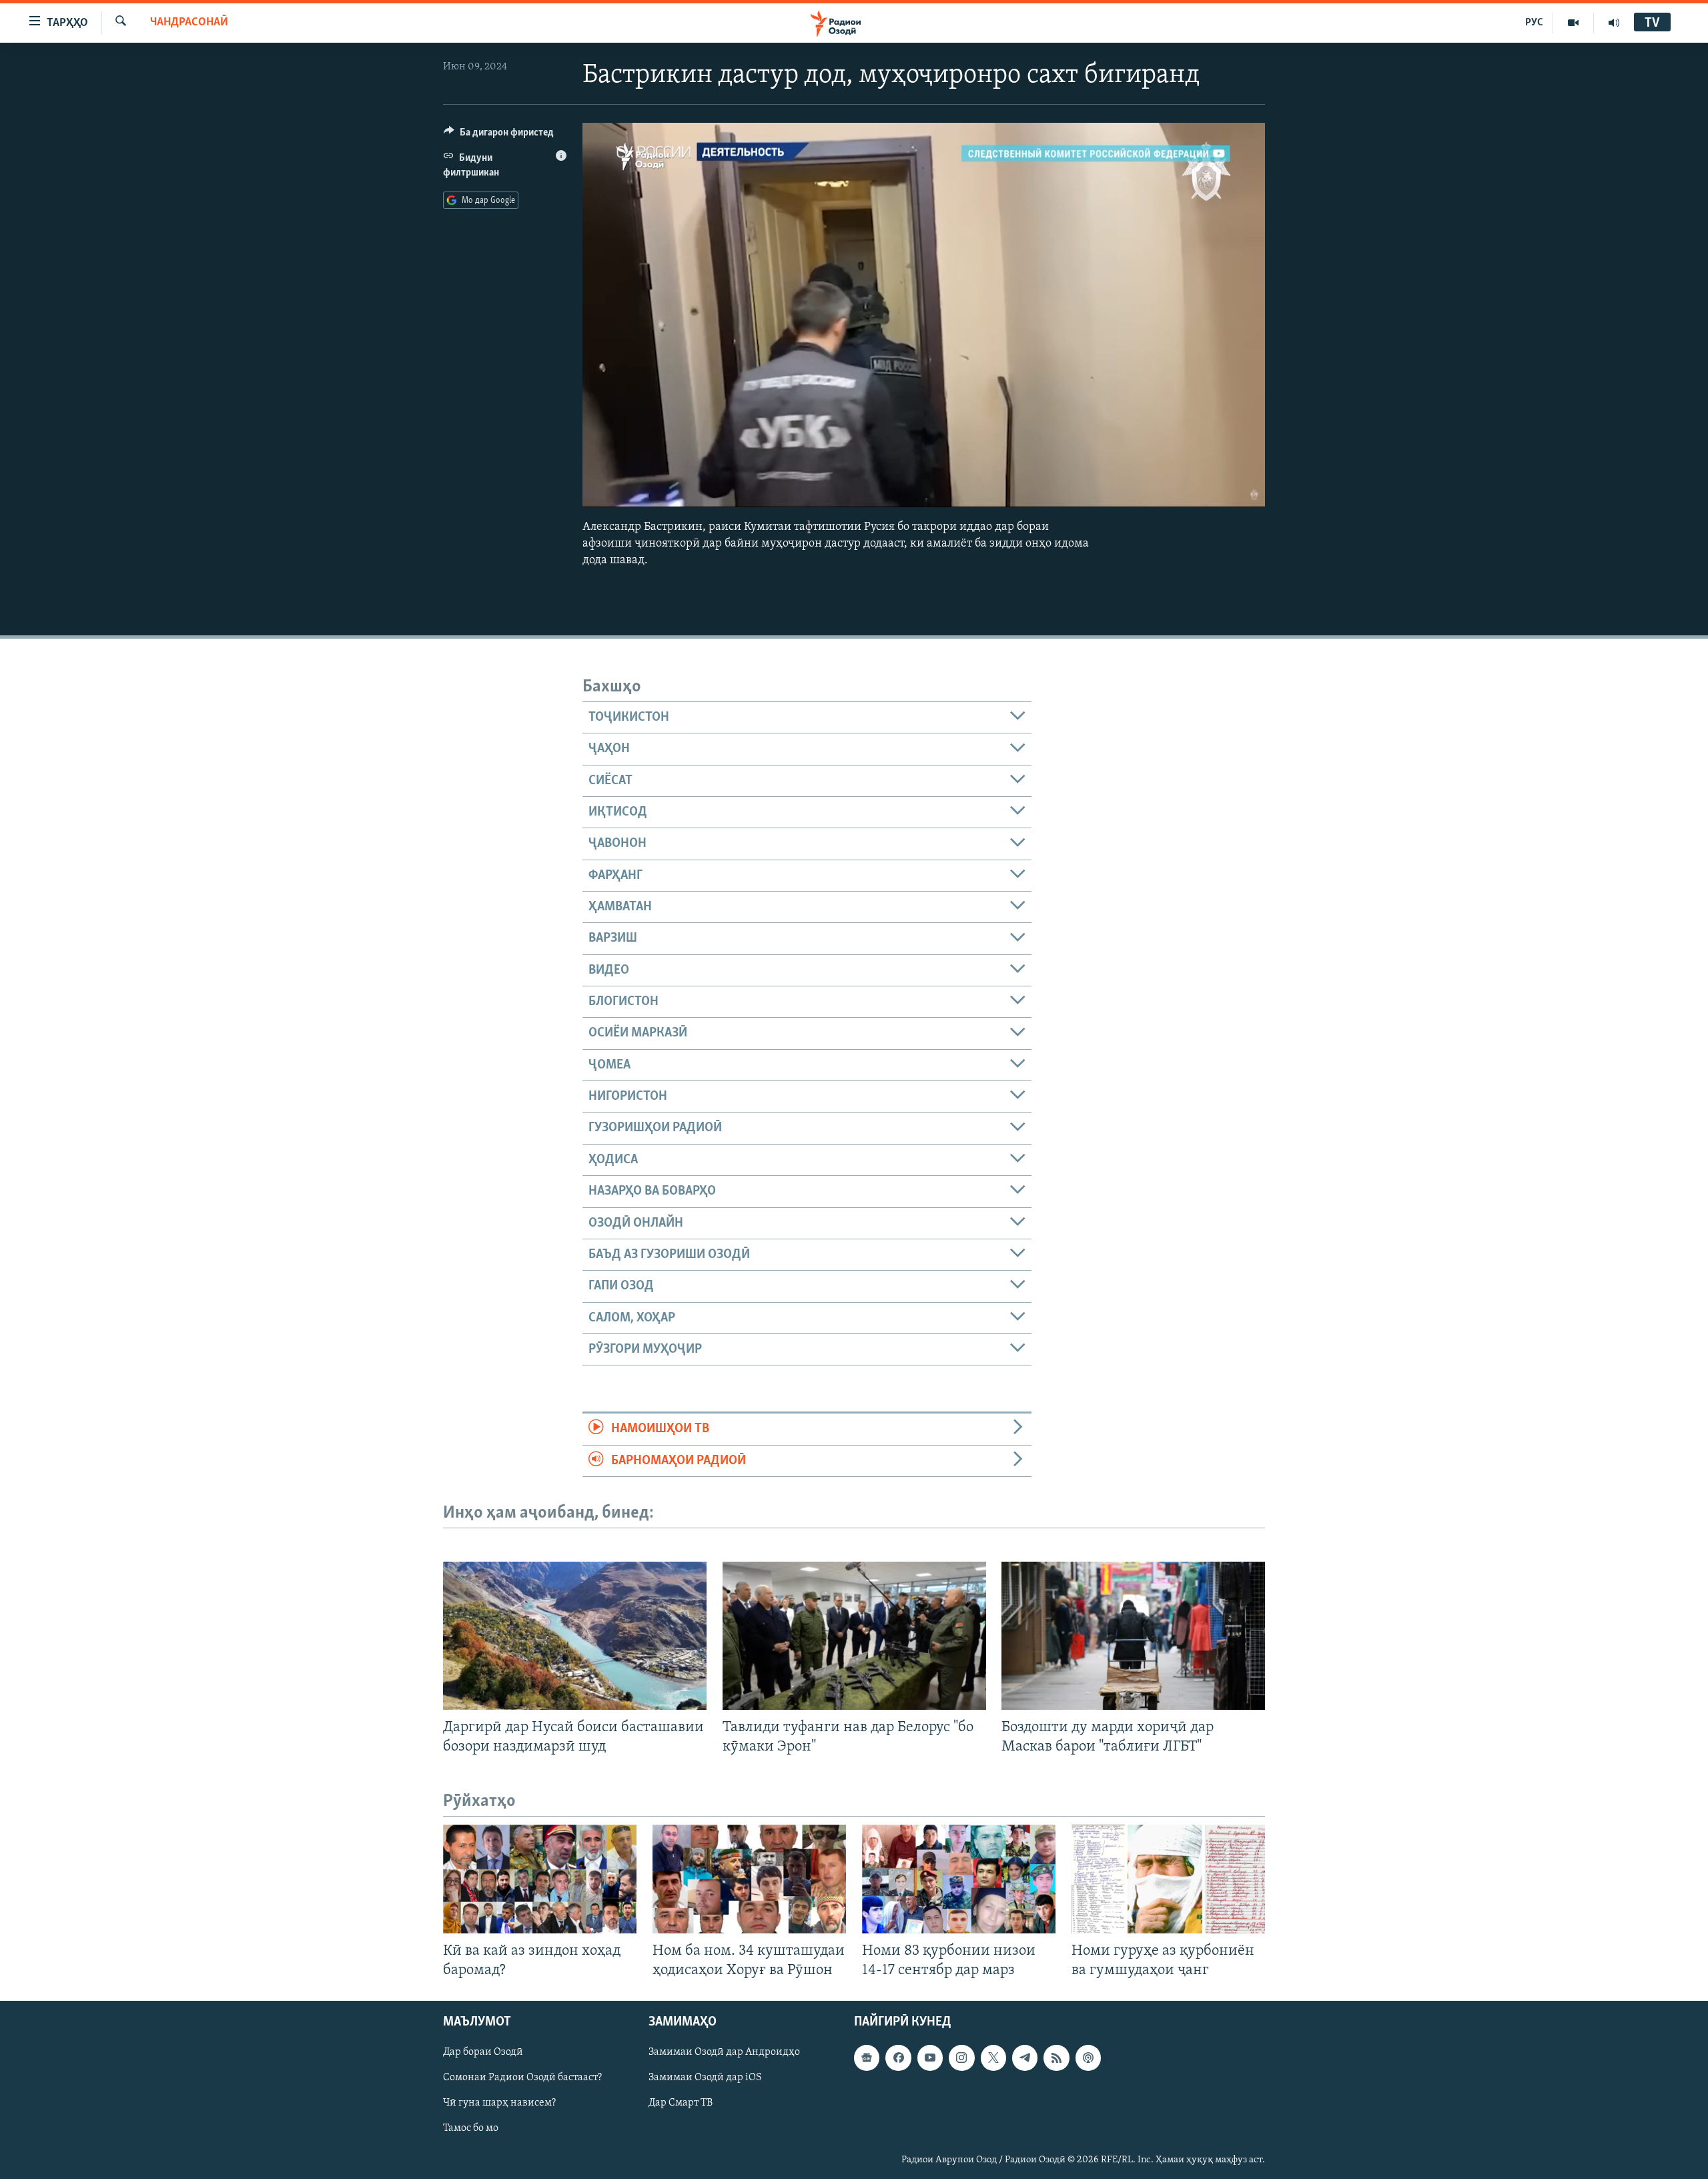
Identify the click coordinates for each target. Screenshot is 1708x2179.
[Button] (499, 135)
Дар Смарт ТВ (681, 2104)
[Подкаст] (1088, 2058)
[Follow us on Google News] (867, 2058)
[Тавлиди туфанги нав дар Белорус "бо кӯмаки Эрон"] (854, 1636)
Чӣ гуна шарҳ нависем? (499, 2104)
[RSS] (1056, 2058)
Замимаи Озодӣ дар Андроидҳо (724, 2053)
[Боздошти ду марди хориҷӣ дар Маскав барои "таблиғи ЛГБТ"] (1133, 1636)
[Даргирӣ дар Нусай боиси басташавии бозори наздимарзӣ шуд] (575, 1636)
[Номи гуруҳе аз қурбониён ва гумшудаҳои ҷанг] (1168, 1879)
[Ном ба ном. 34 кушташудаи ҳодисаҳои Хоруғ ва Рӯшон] (749, 1879)
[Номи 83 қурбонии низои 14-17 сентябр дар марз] (959, 1879)
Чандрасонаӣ (189, 23)
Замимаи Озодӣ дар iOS (705, 2078)
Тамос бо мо (471, 2129)
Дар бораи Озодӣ (483, 2053)
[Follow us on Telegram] (1025, 2058)
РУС (1534, 23)
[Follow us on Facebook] (898, 2058)
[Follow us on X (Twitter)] (993, 2058)
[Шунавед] (1614, 23)
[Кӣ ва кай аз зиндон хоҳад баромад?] (540, 1879)
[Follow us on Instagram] (961, 2058)
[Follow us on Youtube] (930, 2058)
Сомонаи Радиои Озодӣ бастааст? (522, 2078)
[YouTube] (1574, 23)
